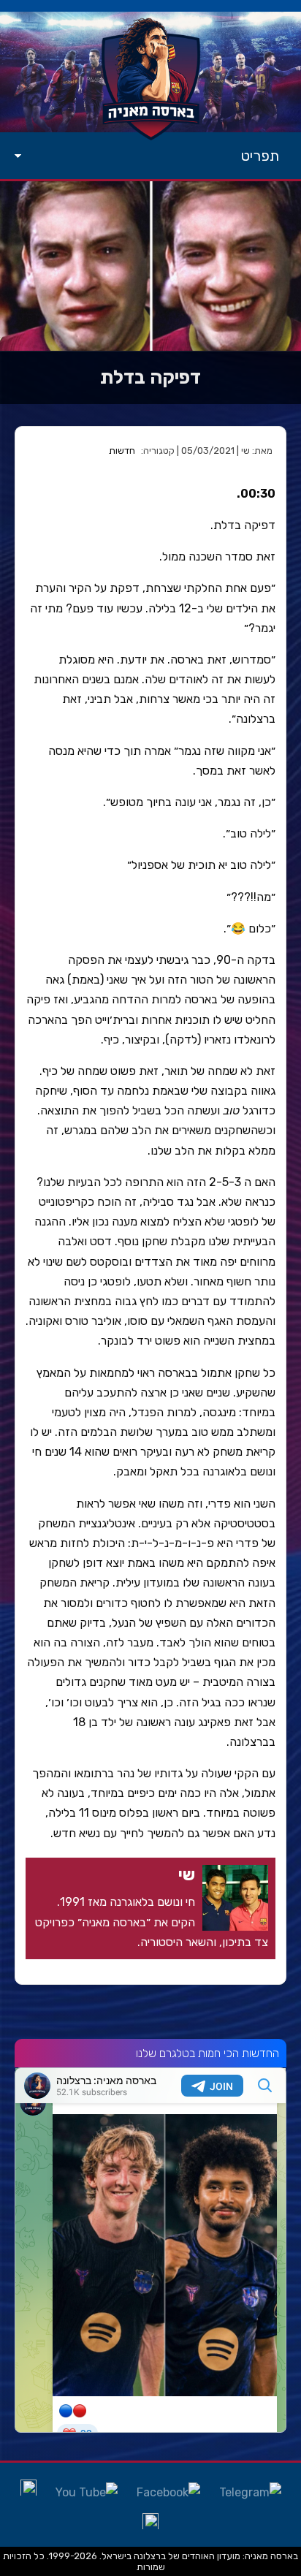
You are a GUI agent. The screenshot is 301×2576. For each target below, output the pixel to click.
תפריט (260, 156)
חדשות (122, 451)
